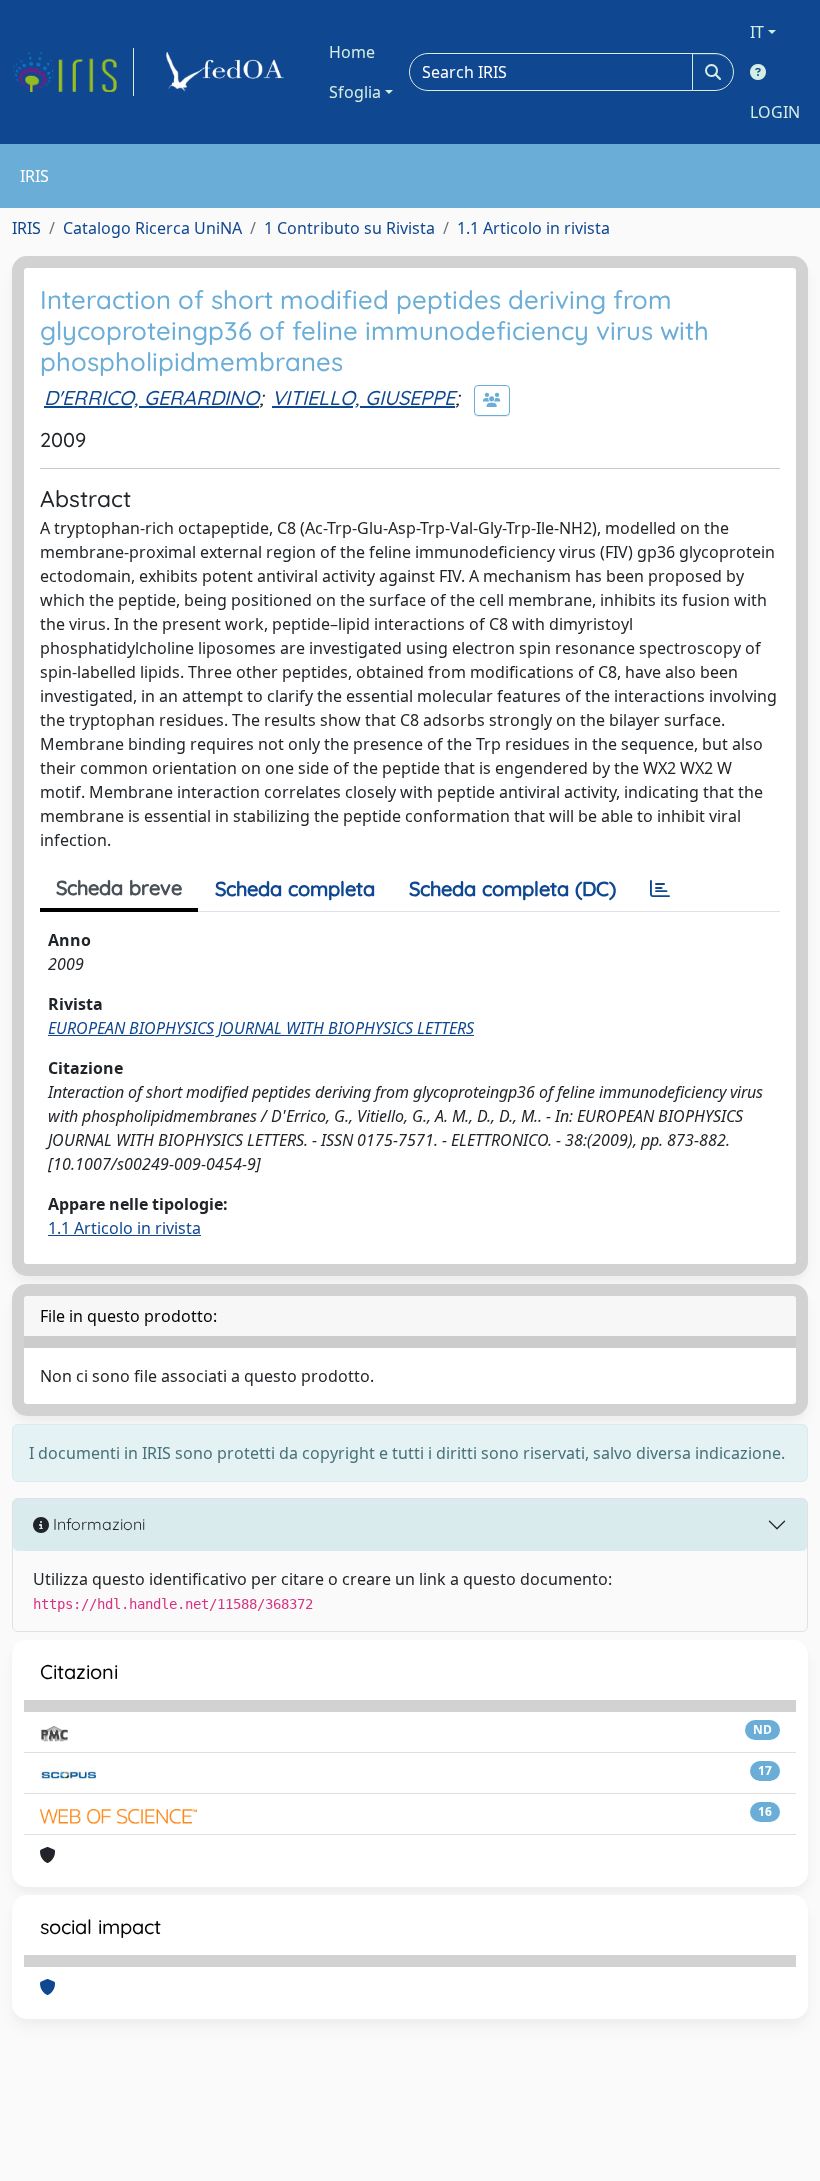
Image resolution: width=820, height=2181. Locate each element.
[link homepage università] (228, 72)
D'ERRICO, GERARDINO (151, 397)
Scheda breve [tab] (119, 887)
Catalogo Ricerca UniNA (152, 228)
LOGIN (775, 112)
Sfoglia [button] (355, 92)
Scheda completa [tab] (295, 888)
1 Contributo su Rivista (349, 228)
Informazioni (97, 1524)
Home (352, 52)
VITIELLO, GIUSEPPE (363, 397)
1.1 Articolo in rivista (533, 228)
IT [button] (757, 32)
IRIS (26, 228)
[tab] (660, 889)
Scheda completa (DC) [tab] (512, 888)
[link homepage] (73, 72)
